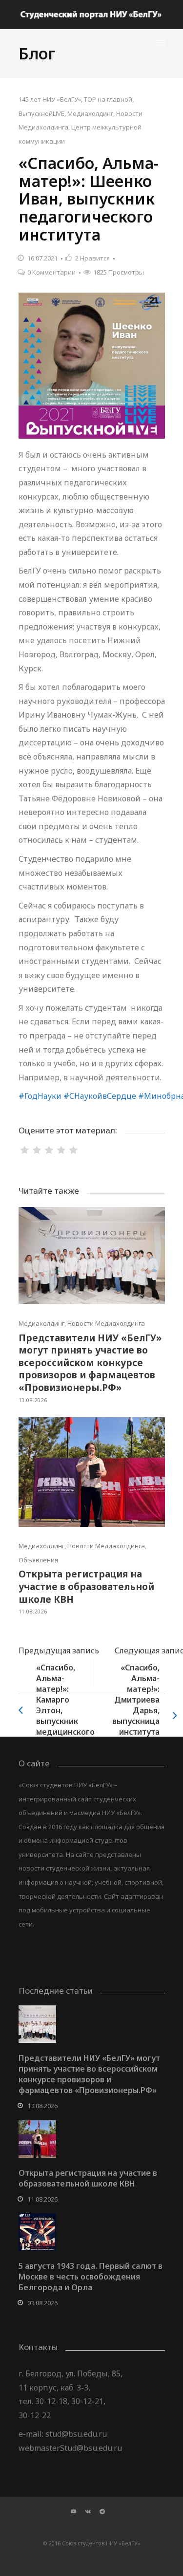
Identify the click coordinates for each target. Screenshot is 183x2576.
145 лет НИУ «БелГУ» (50, 99)
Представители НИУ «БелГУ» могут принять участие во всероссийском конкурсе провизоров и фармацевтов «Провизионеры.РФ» (90, 1363)
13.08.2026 (33, 1400)
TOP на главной (108, 99)
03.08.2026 (42, 2303)
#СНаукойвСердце (100, 1096)
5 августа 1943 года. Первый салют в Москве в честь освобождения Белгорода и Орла (91, 2277)
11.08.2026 (33, 1611)
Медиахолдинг (90, 113)
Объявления (38, 1560)
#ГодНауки (40, 1096)
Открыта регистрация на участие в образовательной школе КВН (86, 1586)
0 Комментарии (51, 272)
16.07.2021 (42, 258)
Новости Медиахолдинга (106, 1323)
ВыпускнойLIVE (41, 113)
